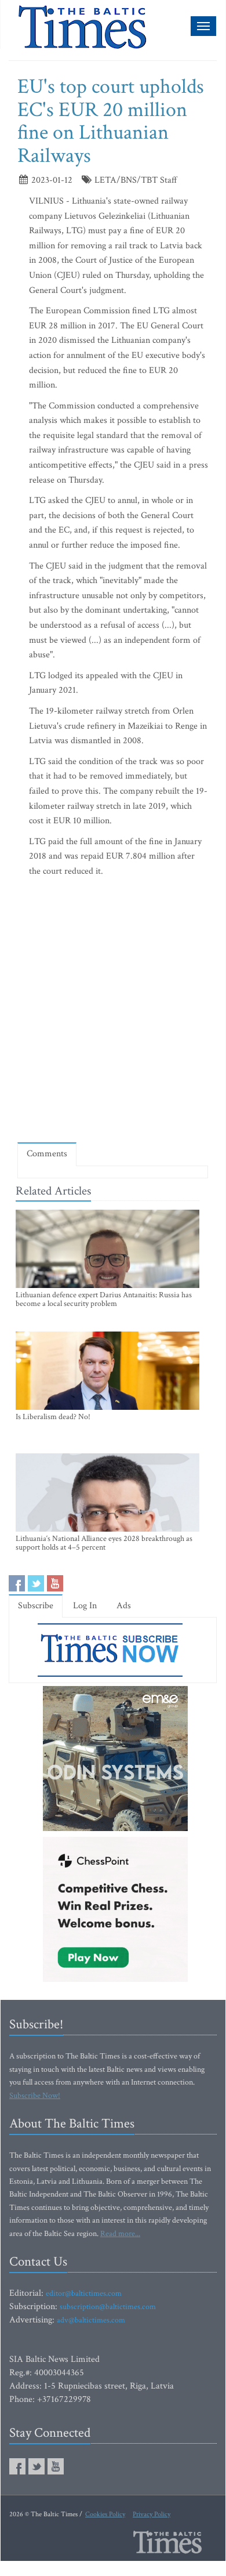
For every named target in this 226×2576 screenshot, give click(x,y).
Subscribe (36, 1606)
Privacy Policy (152, 2514)
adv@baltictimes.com (91, 2320)
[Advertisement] (113, 1012)
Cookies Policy (105, 2514)
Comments (47, 1154)
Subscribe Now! (35, 2096)
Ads (124, 1606)
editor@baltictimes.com (84, 2293)
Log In (85, 1606)
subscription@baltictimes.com (108, 2307)
